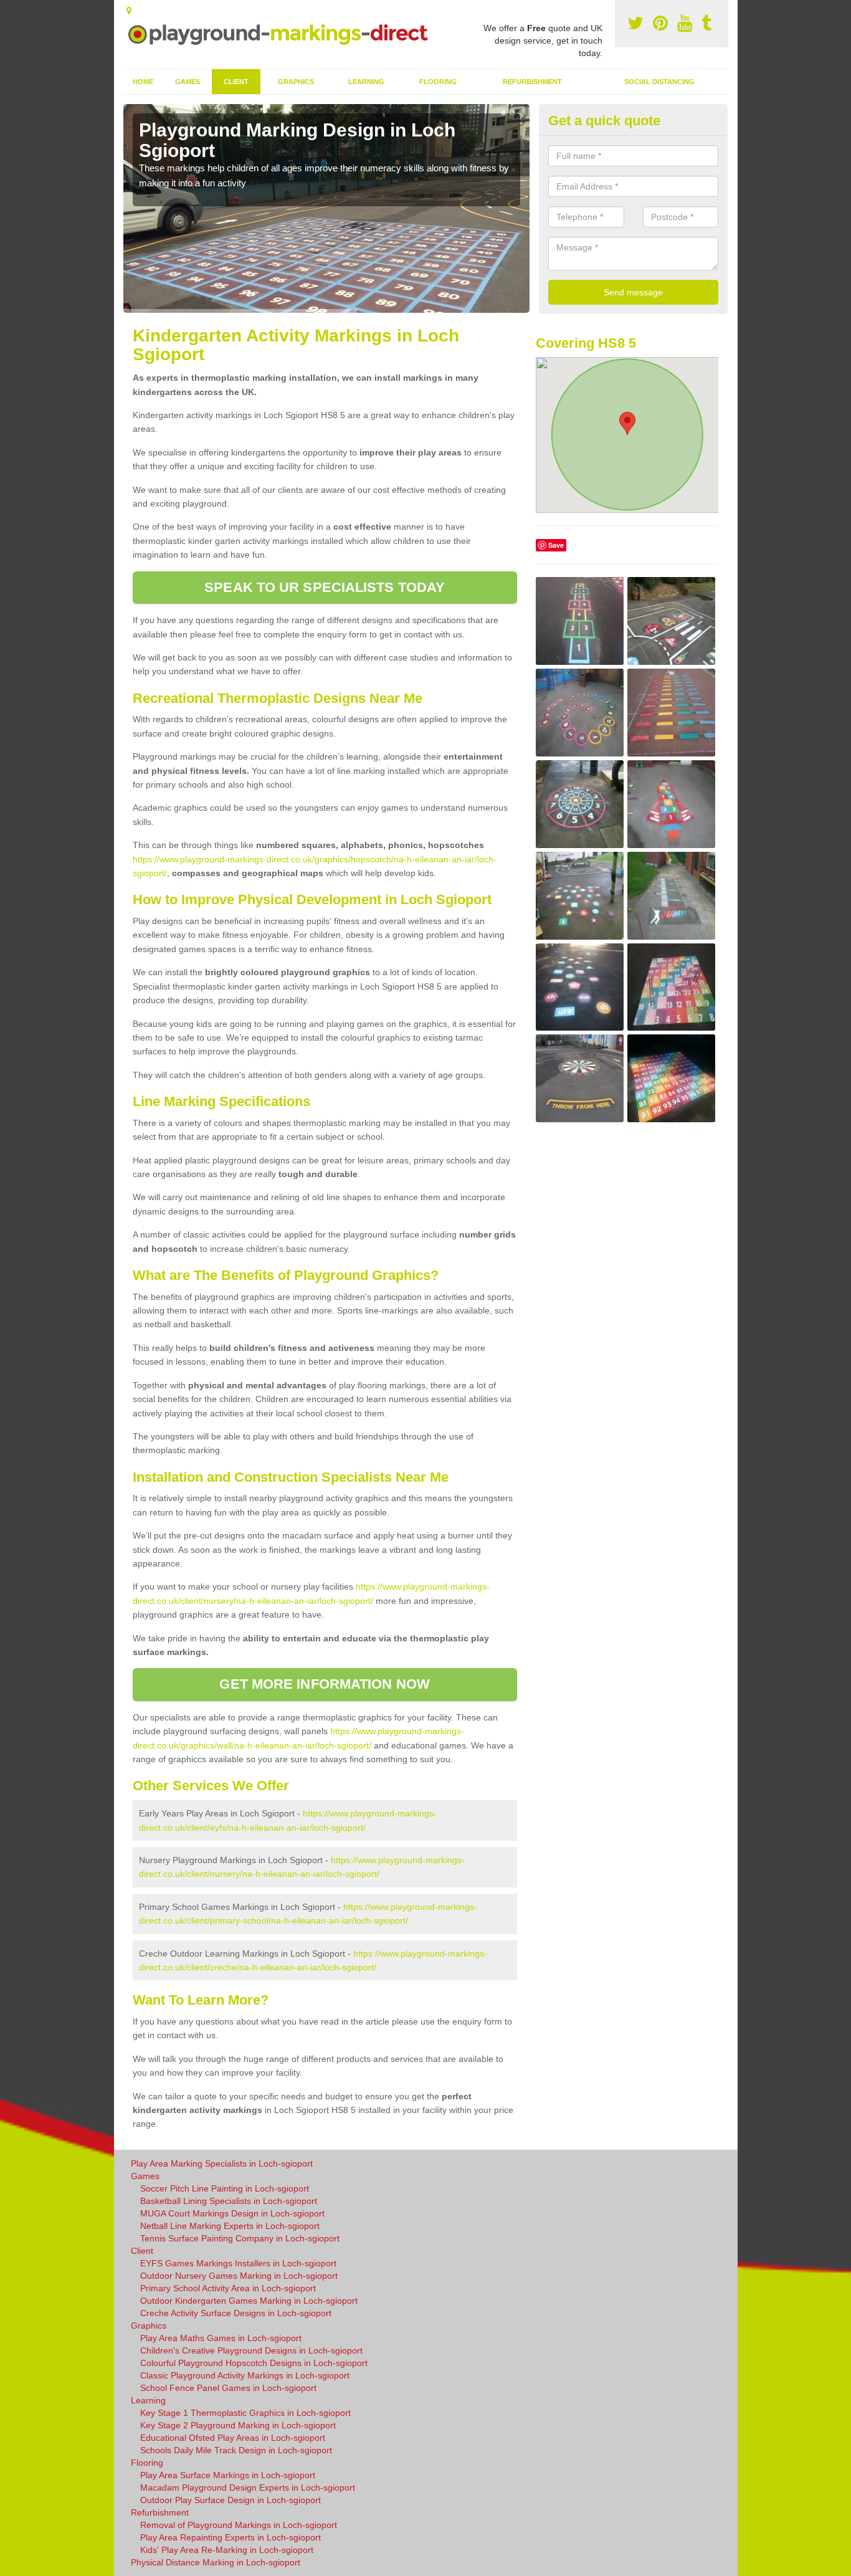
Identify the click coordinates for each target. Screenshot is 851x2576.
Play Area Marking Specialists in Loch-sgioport (222, 2163)
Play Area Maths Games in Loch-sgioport (221, 2338)
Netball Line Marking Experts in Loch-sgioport (230, 2226)
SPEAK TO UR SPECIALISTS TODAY (325, 587)
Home (143, 82)
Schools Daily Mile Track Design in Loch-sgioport (236, 2450)
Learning (366, 82)
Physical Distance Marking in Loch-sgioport (216, 2562)
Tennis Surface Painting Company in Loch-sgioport (240, 2238)
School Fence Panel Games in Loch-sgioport (228, 2388)
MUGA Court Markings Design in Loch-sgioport (232, 2213)
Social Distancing (659, 82)
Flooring (438, 82)
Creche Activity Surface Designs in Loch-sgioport (236, 2313)
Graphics (296, 82)
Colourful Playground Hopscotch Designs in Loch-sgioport (254, 2363)
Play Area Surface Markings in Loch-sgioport (228, 2475)
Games (188, 82)
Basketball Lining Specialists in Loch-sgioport (229, 2201)
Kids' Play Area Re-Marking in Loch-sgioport (227, 2550)
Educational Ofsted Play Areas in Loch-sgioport (233, 2438)
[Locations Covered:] (129, 11)
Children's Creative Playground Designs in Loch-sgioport (251, 2350)
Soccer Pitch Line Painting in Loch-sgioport (225, 2188)
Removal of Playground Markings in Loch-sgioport (239, 2525)
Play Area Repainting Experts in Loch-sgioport (231, 2537)
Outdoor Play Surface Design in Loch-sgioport (231, 2500)
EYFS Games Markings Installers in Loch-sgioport (238, 2263)
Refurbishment (532, 82)
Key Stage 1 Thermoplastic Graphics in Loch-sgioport (245, 2413)
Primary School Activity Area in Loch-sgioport (228, 2288)
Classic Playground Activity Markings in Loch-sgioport (245, 2375)
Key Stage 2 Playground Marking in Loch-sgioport (238, 2425)
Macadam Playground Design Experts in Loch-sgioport (248, 2488)
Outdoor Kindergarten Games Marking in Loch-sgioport (249, 2301)
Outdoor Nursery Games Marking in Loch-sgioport (239, 2276)
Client (236, 82)
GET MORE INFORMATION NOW (324, 1684)
